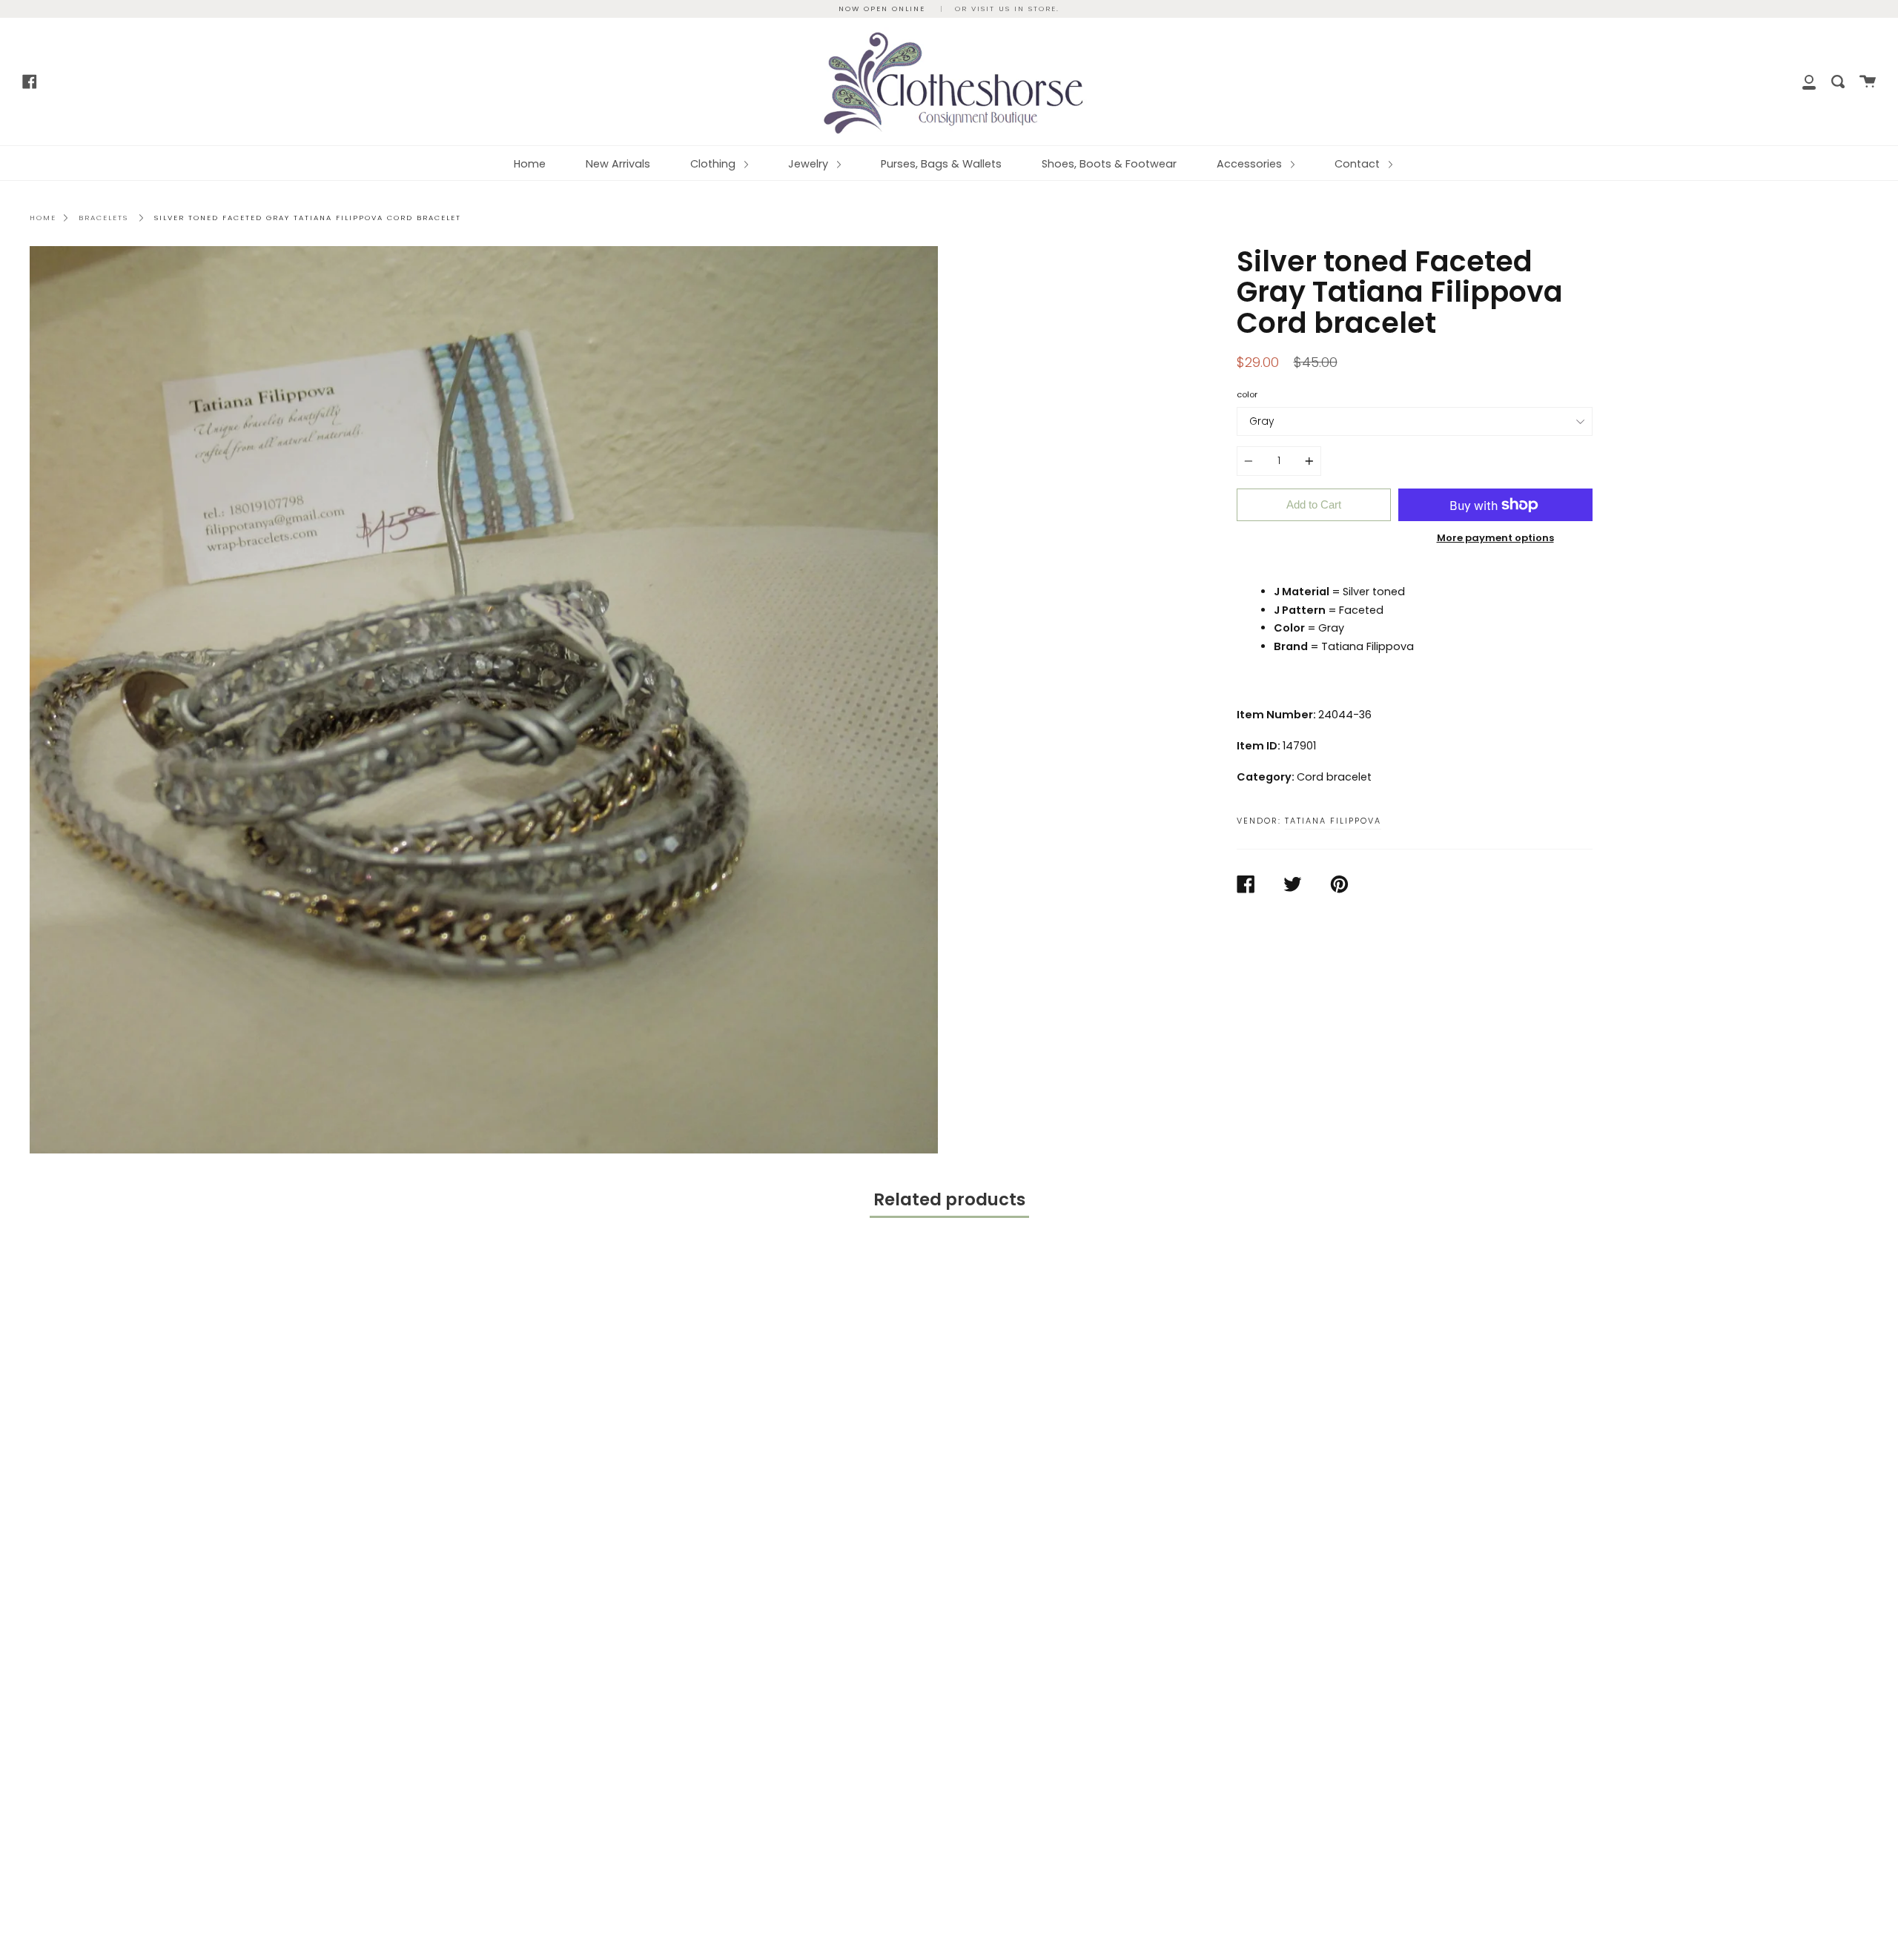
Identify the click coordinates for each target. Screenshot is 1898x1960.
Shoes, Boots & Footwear (1109, 164)
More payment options (1495, 538)
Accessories (1251, 164)
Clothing (714, 164)
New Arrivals (618, 164)
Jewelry (810, 164)
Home (530, 164)
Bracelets (103, 218)
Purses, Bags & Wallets (941, 164)
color (1247, 394)
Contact (1359, 164)
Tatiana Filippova (1333, 821)
